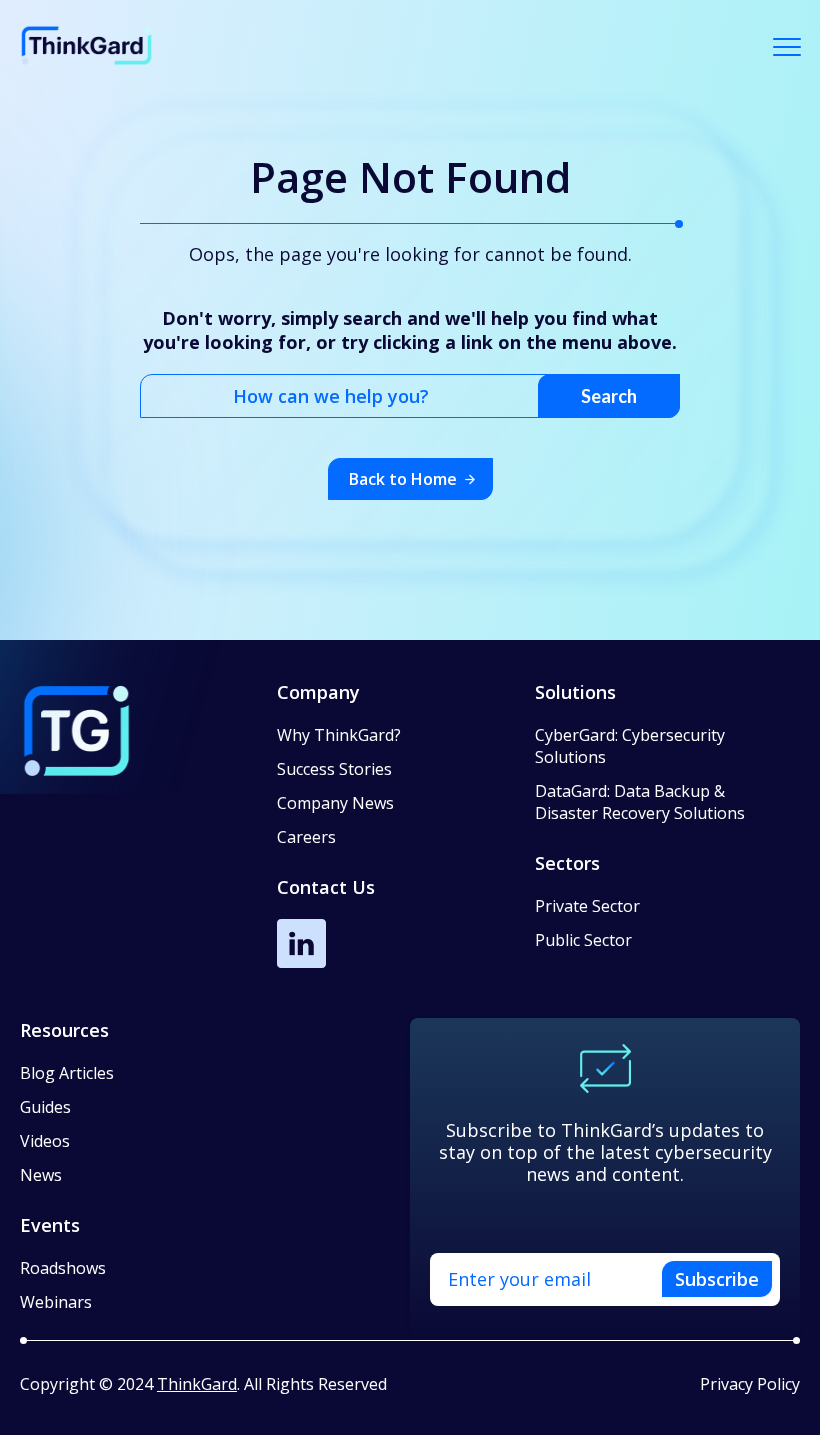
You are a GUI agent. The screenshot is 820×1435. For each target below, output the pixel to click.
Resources (64, 1030)
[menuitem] (656, 757)
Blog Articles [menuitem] (67, 1073)
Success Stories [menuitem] (334, 769)
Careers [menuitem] (306, 837)
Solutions (575, 692)
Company (318, 692)
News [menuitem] (41, 1175)
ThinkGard (197, 1384)
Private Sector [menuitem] (587, 906)
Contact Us (326, 887)
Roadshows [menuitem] (63, 1268)
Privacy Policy (750, 1384)
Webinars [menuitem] (56, 1302)
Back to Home (403, 479)
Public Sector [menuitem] (583, 940)
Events (50, 1225)
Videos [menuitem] (45, 1141)
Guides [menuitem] (45, 1107)
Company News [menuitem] (335, 803)
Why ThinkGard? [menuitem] (339, 735)
